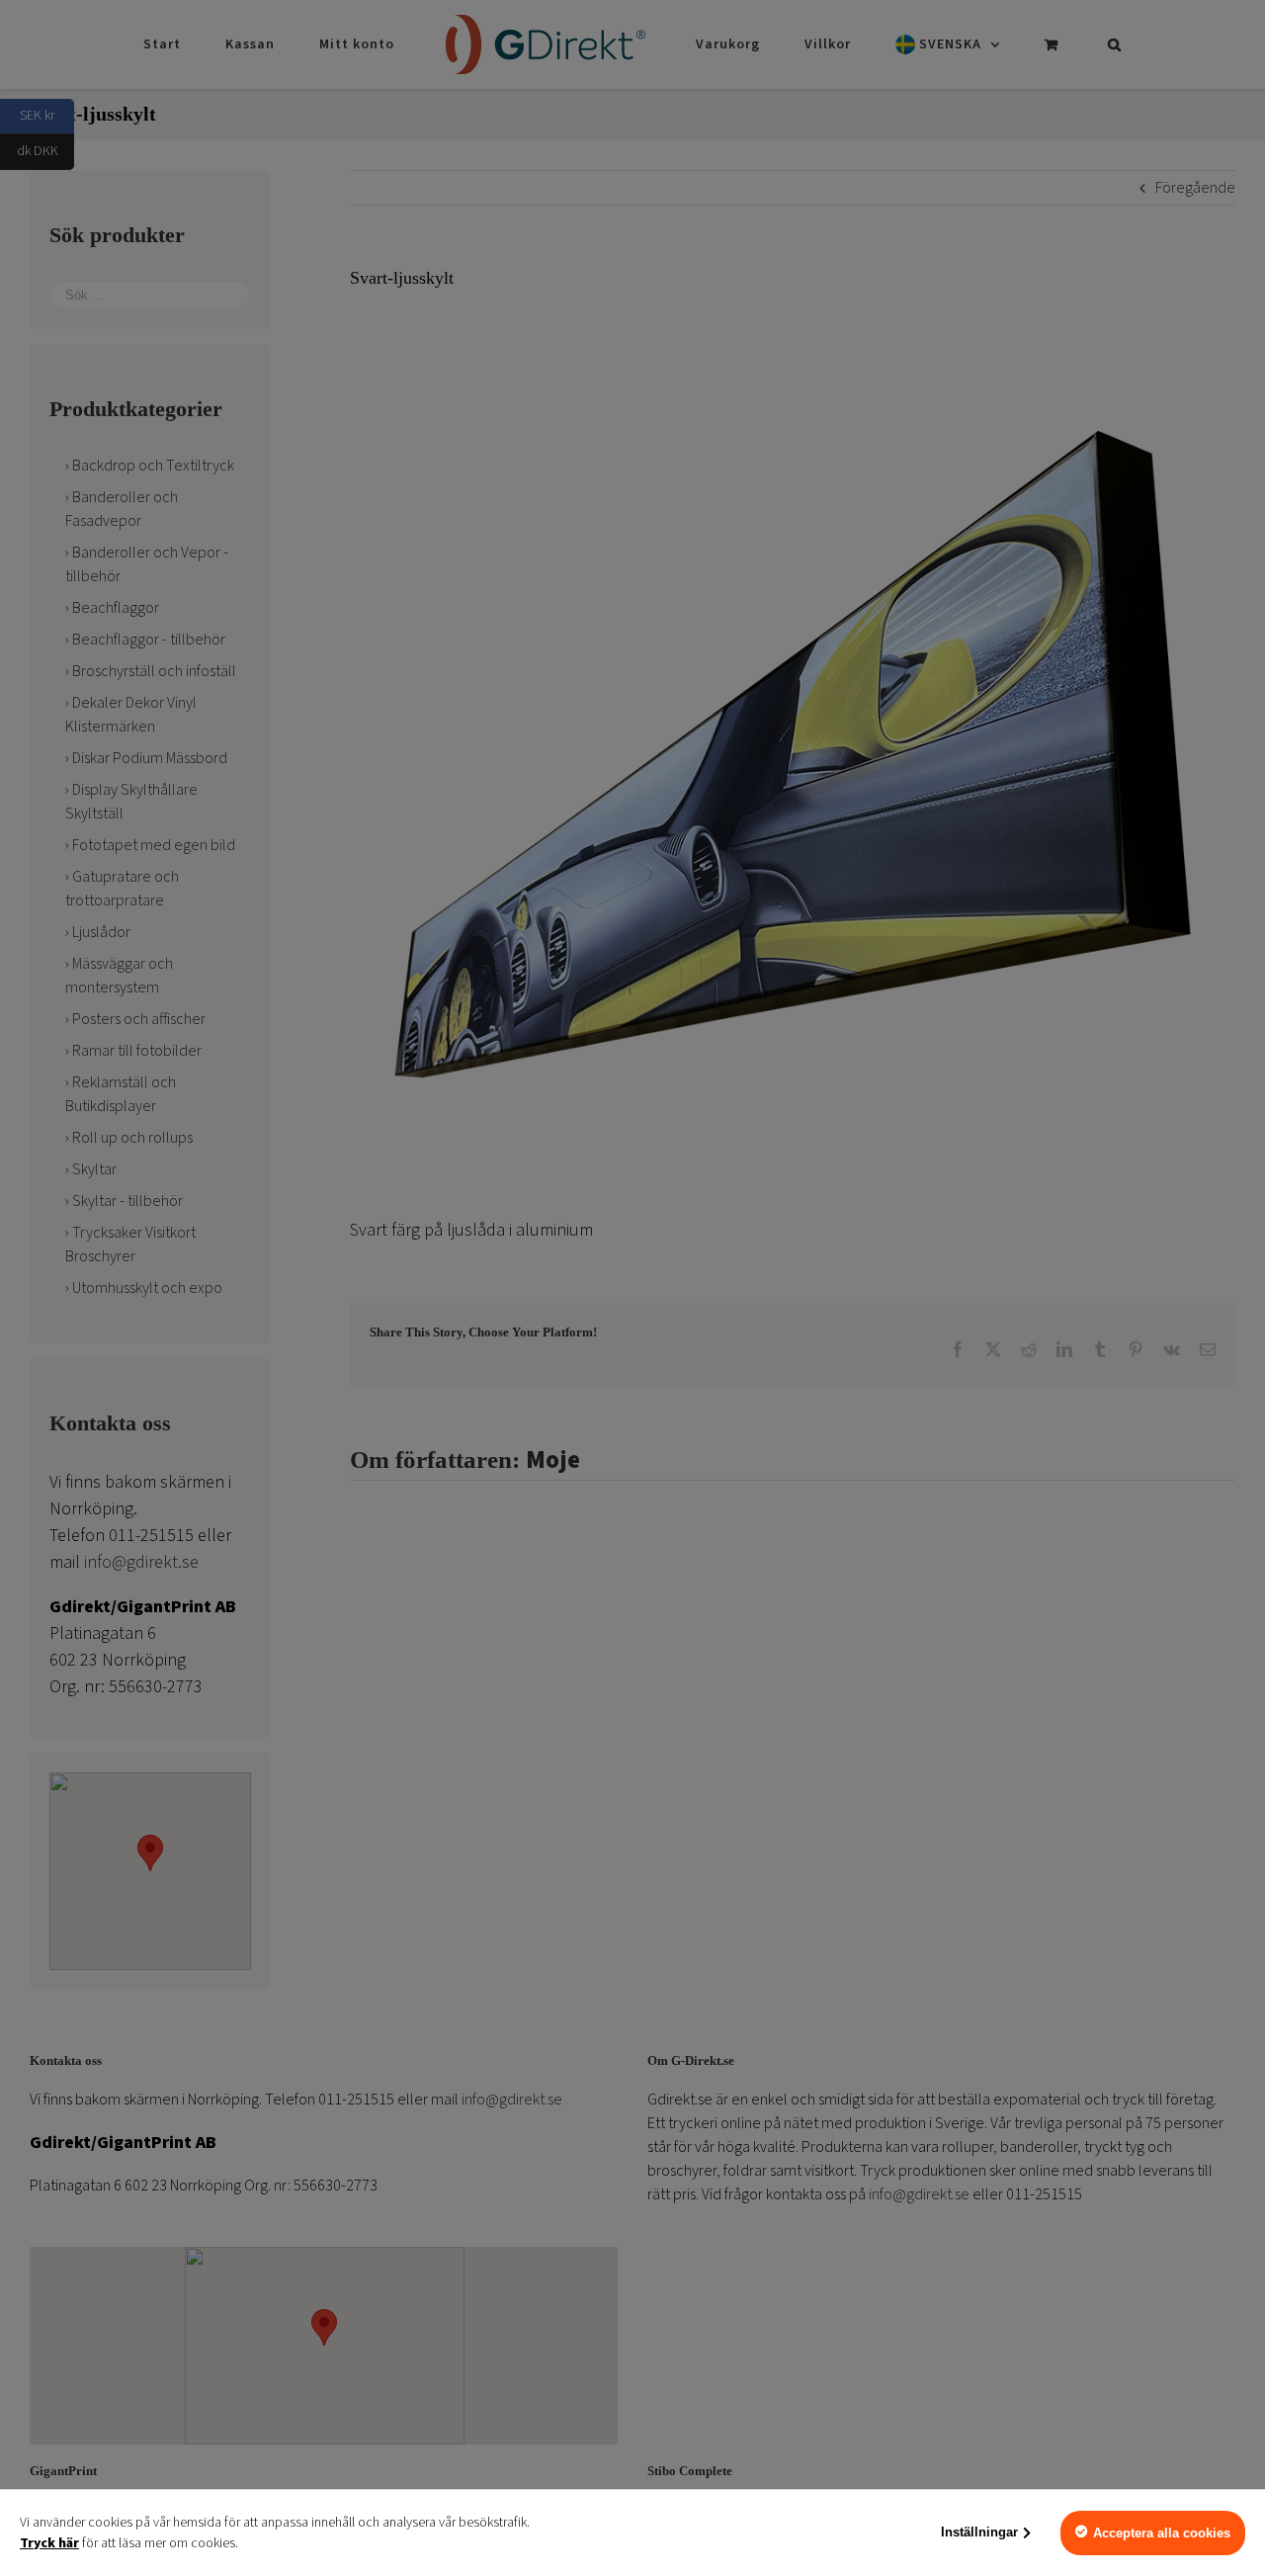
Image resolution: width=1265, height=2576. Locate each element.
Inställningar (979, 2532)
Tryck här (49, 2543)
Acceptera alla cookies (1162, 2533)
